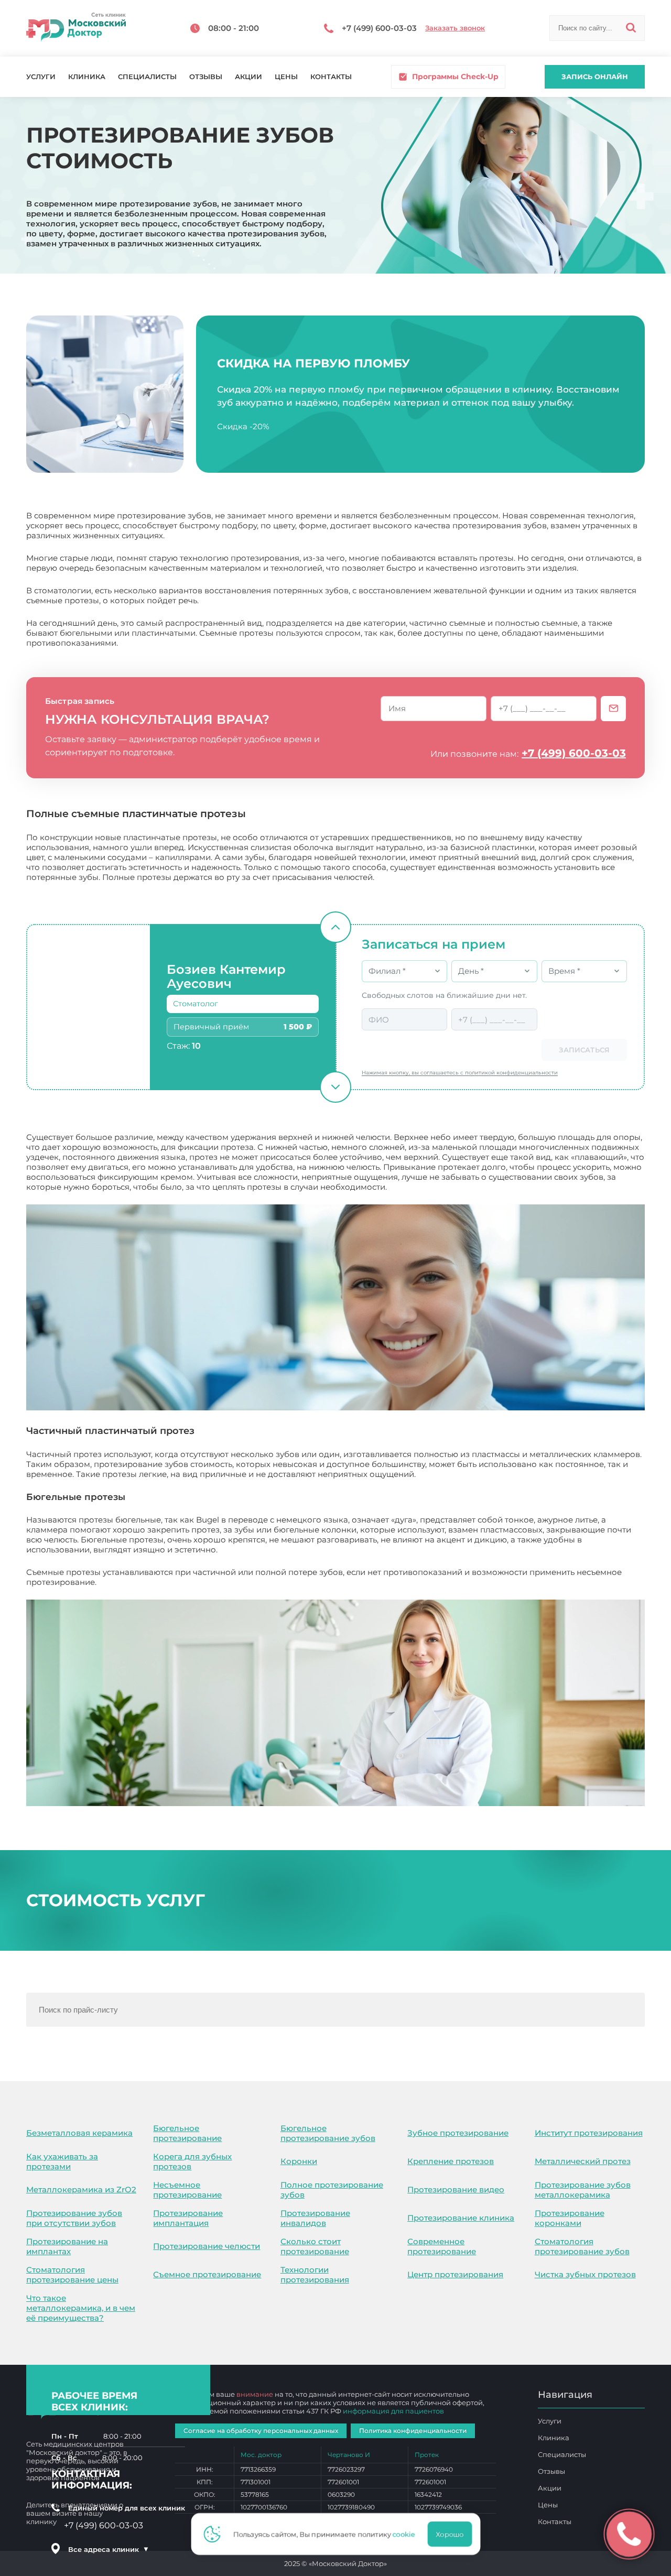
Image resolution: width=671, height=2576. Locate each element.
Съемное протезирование (207, 2274)
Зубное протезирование (458, 2133)
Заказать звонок (455, 28)
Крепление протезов (451, 2161)
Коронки (299, 2161)
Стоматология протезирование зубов (582, 2246)
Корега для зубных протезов (192, 2161)
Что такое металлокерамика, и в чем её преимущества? (81, 2308)
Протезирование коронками (570, 2218)
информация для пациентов (393, 2411)
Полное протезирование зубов (332, 2190)
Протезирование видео (456, 2189)
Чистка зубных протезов (585, 2274)
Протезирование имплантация (188, 2218)
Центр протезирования (455, 2274)
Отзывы (206, 77)
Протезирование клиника (461, 2218)
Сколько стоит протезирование (315, 2246)
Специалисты (147, 77)
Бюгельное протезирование (187, 2133)
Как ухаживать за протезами (62, 2161)
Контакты (331, 77)
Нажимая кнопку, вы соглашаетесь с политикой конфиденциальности (460, 1073)
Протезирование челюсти (207, 2246)
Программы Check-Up (455, 77)
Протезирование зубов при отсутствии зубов (74, 2218)
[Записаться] (613, 709)
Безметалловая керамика (79, 2133)
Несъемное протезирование (187, 2190)
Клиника (87, 77)
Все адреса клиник (109, 2549)
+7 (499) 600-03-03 (574, 753)
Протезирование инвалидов (315, 2218)
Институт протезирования (589, 2133)
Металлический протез (583, 2161)
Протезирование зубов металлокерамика (583, 2190)
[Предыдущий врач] (335, 927)
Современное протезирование (442, 2246)
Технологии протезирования (315, 2275)
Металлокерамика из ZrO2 (81, 2189)
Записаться (584, 1050)
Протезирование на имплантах (67, 2246)
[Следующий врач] (335, 1087)
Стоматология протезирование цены (72, 2275)
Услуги (41, 77)
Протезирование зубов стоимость (168, 1582)
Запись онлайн (595, 77)
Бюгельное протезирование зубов (328, 2133)
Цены (286, 77)
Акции (248, 77)
